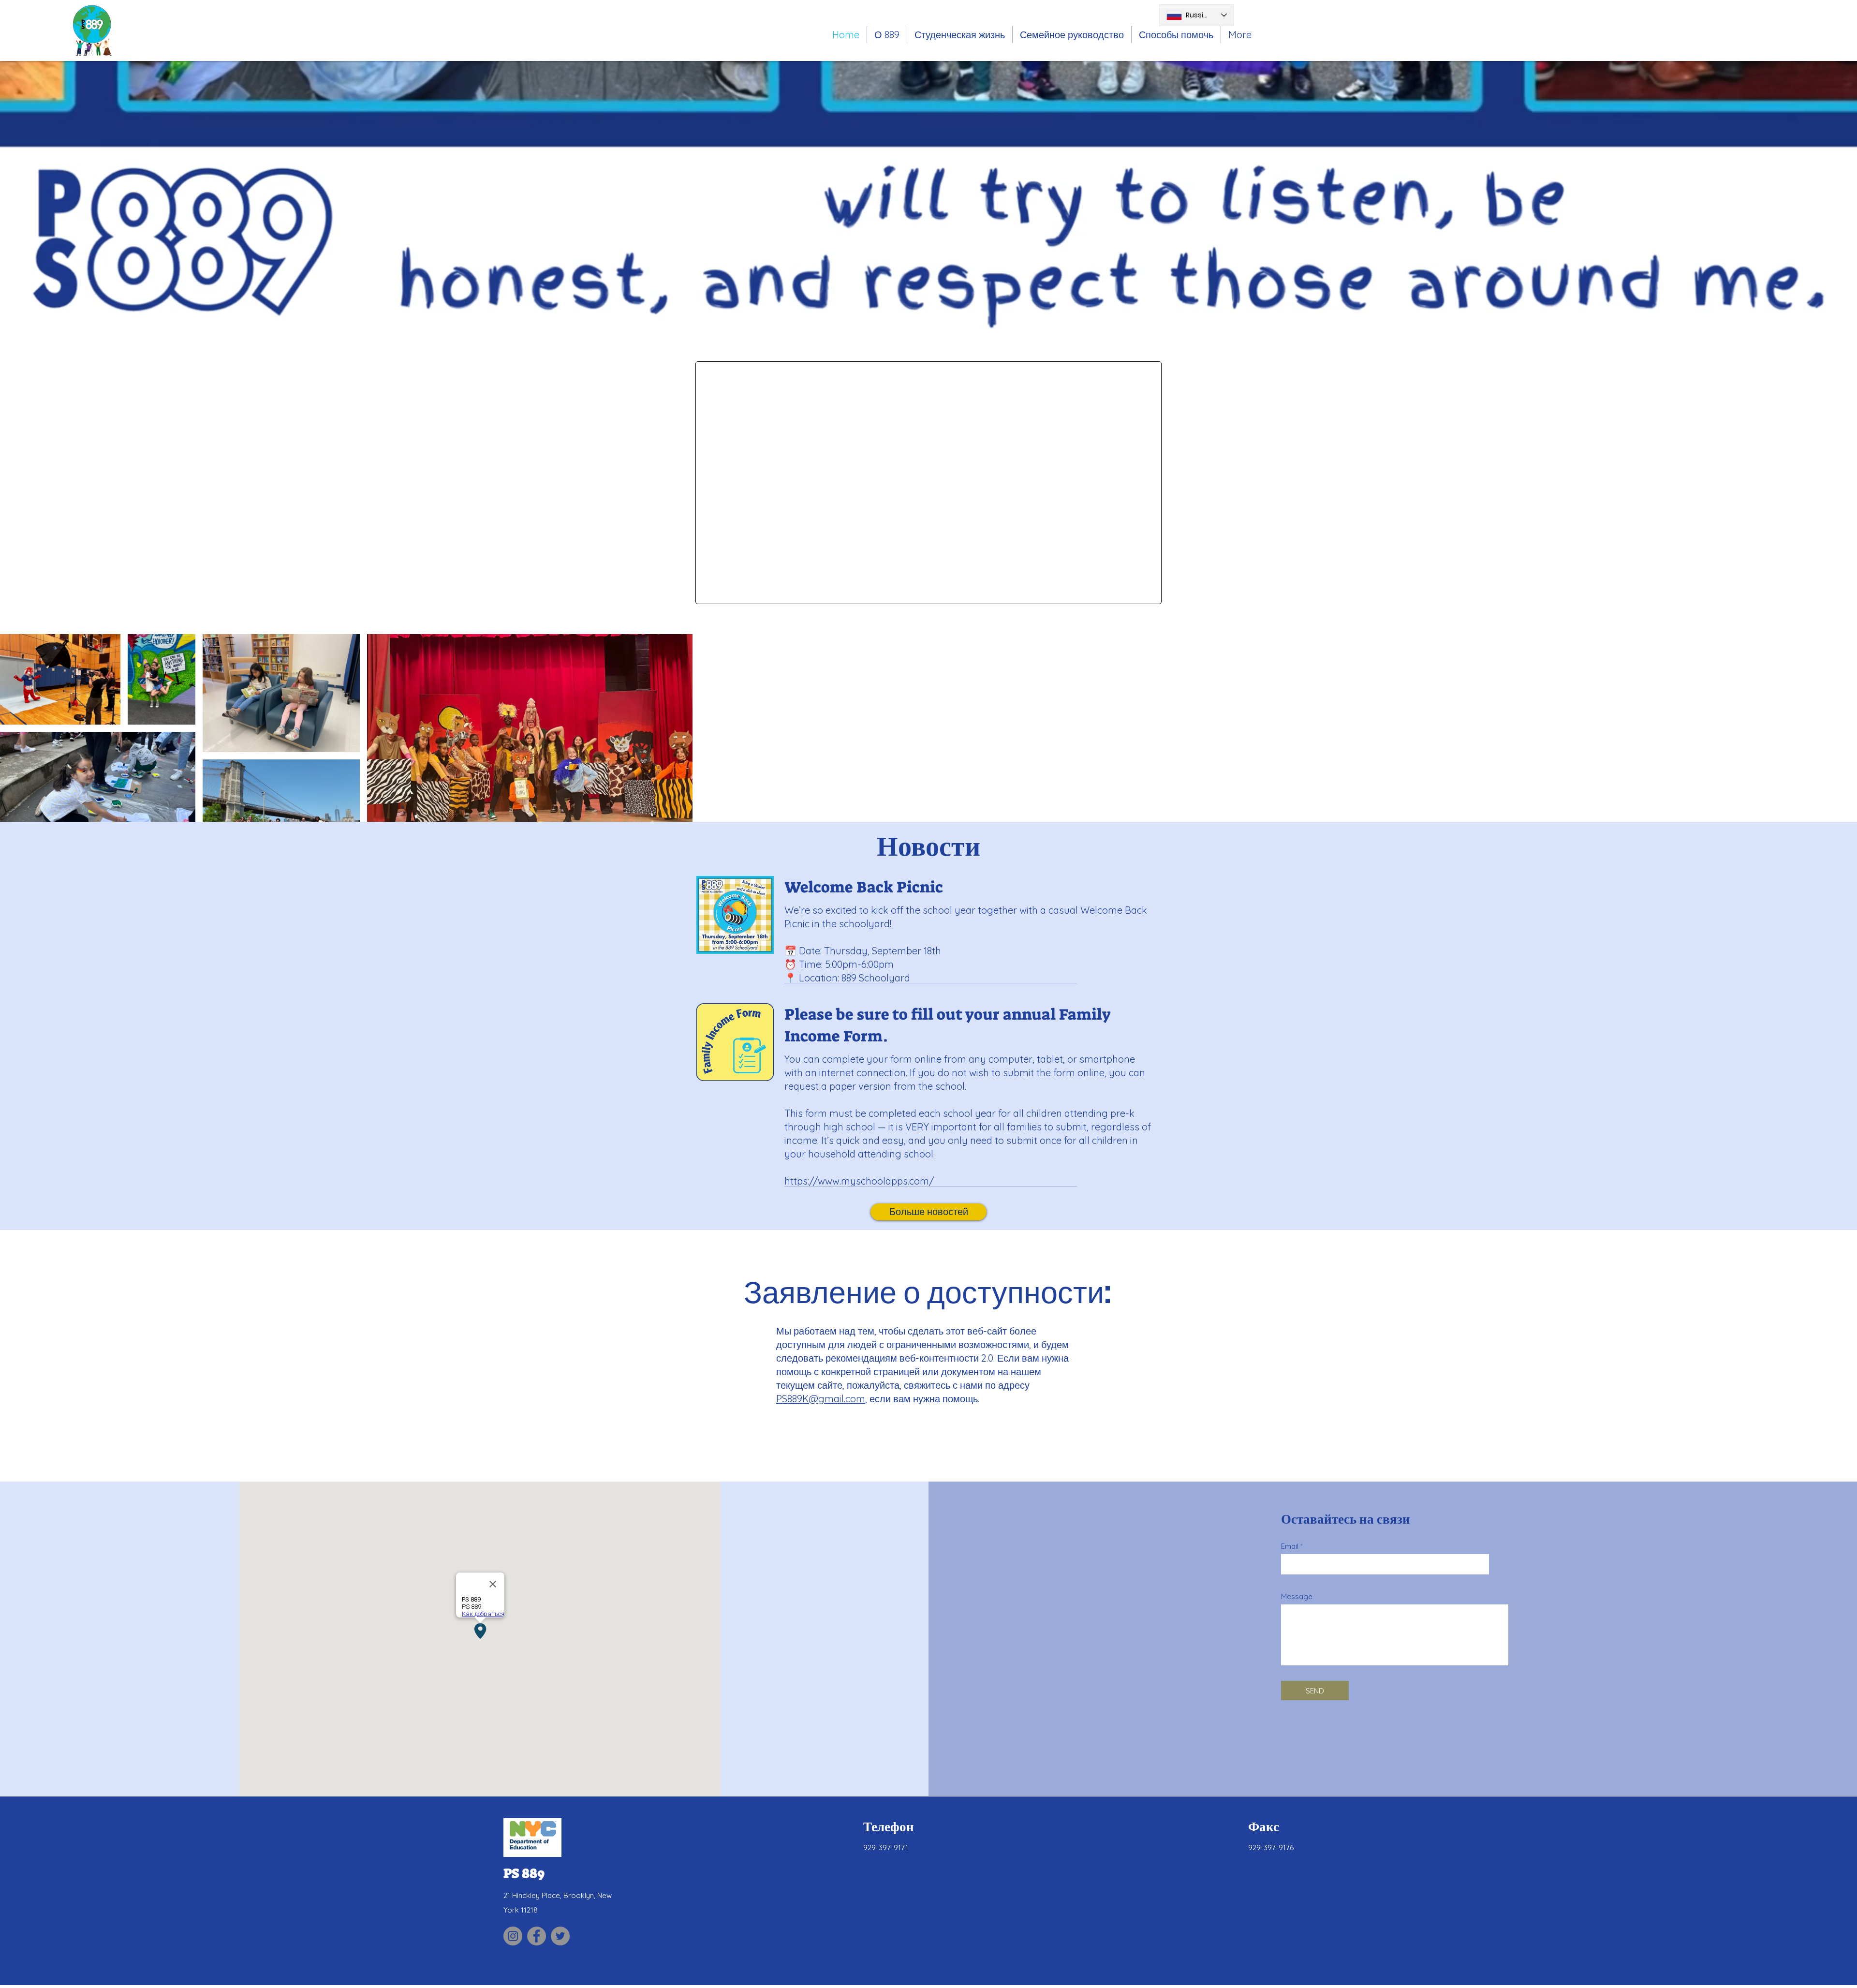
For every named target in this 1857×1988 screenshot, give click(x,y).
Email (1290, 1546)
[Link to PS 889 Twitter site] (560, 1936)
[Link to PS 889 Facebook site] (537, 1936)
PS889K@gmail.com (821, 1399)
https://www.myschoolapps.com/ (859, 1181)
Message (1297, 1596)
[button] (960, 35)
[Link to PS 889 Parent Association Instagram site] (513, 1936)
